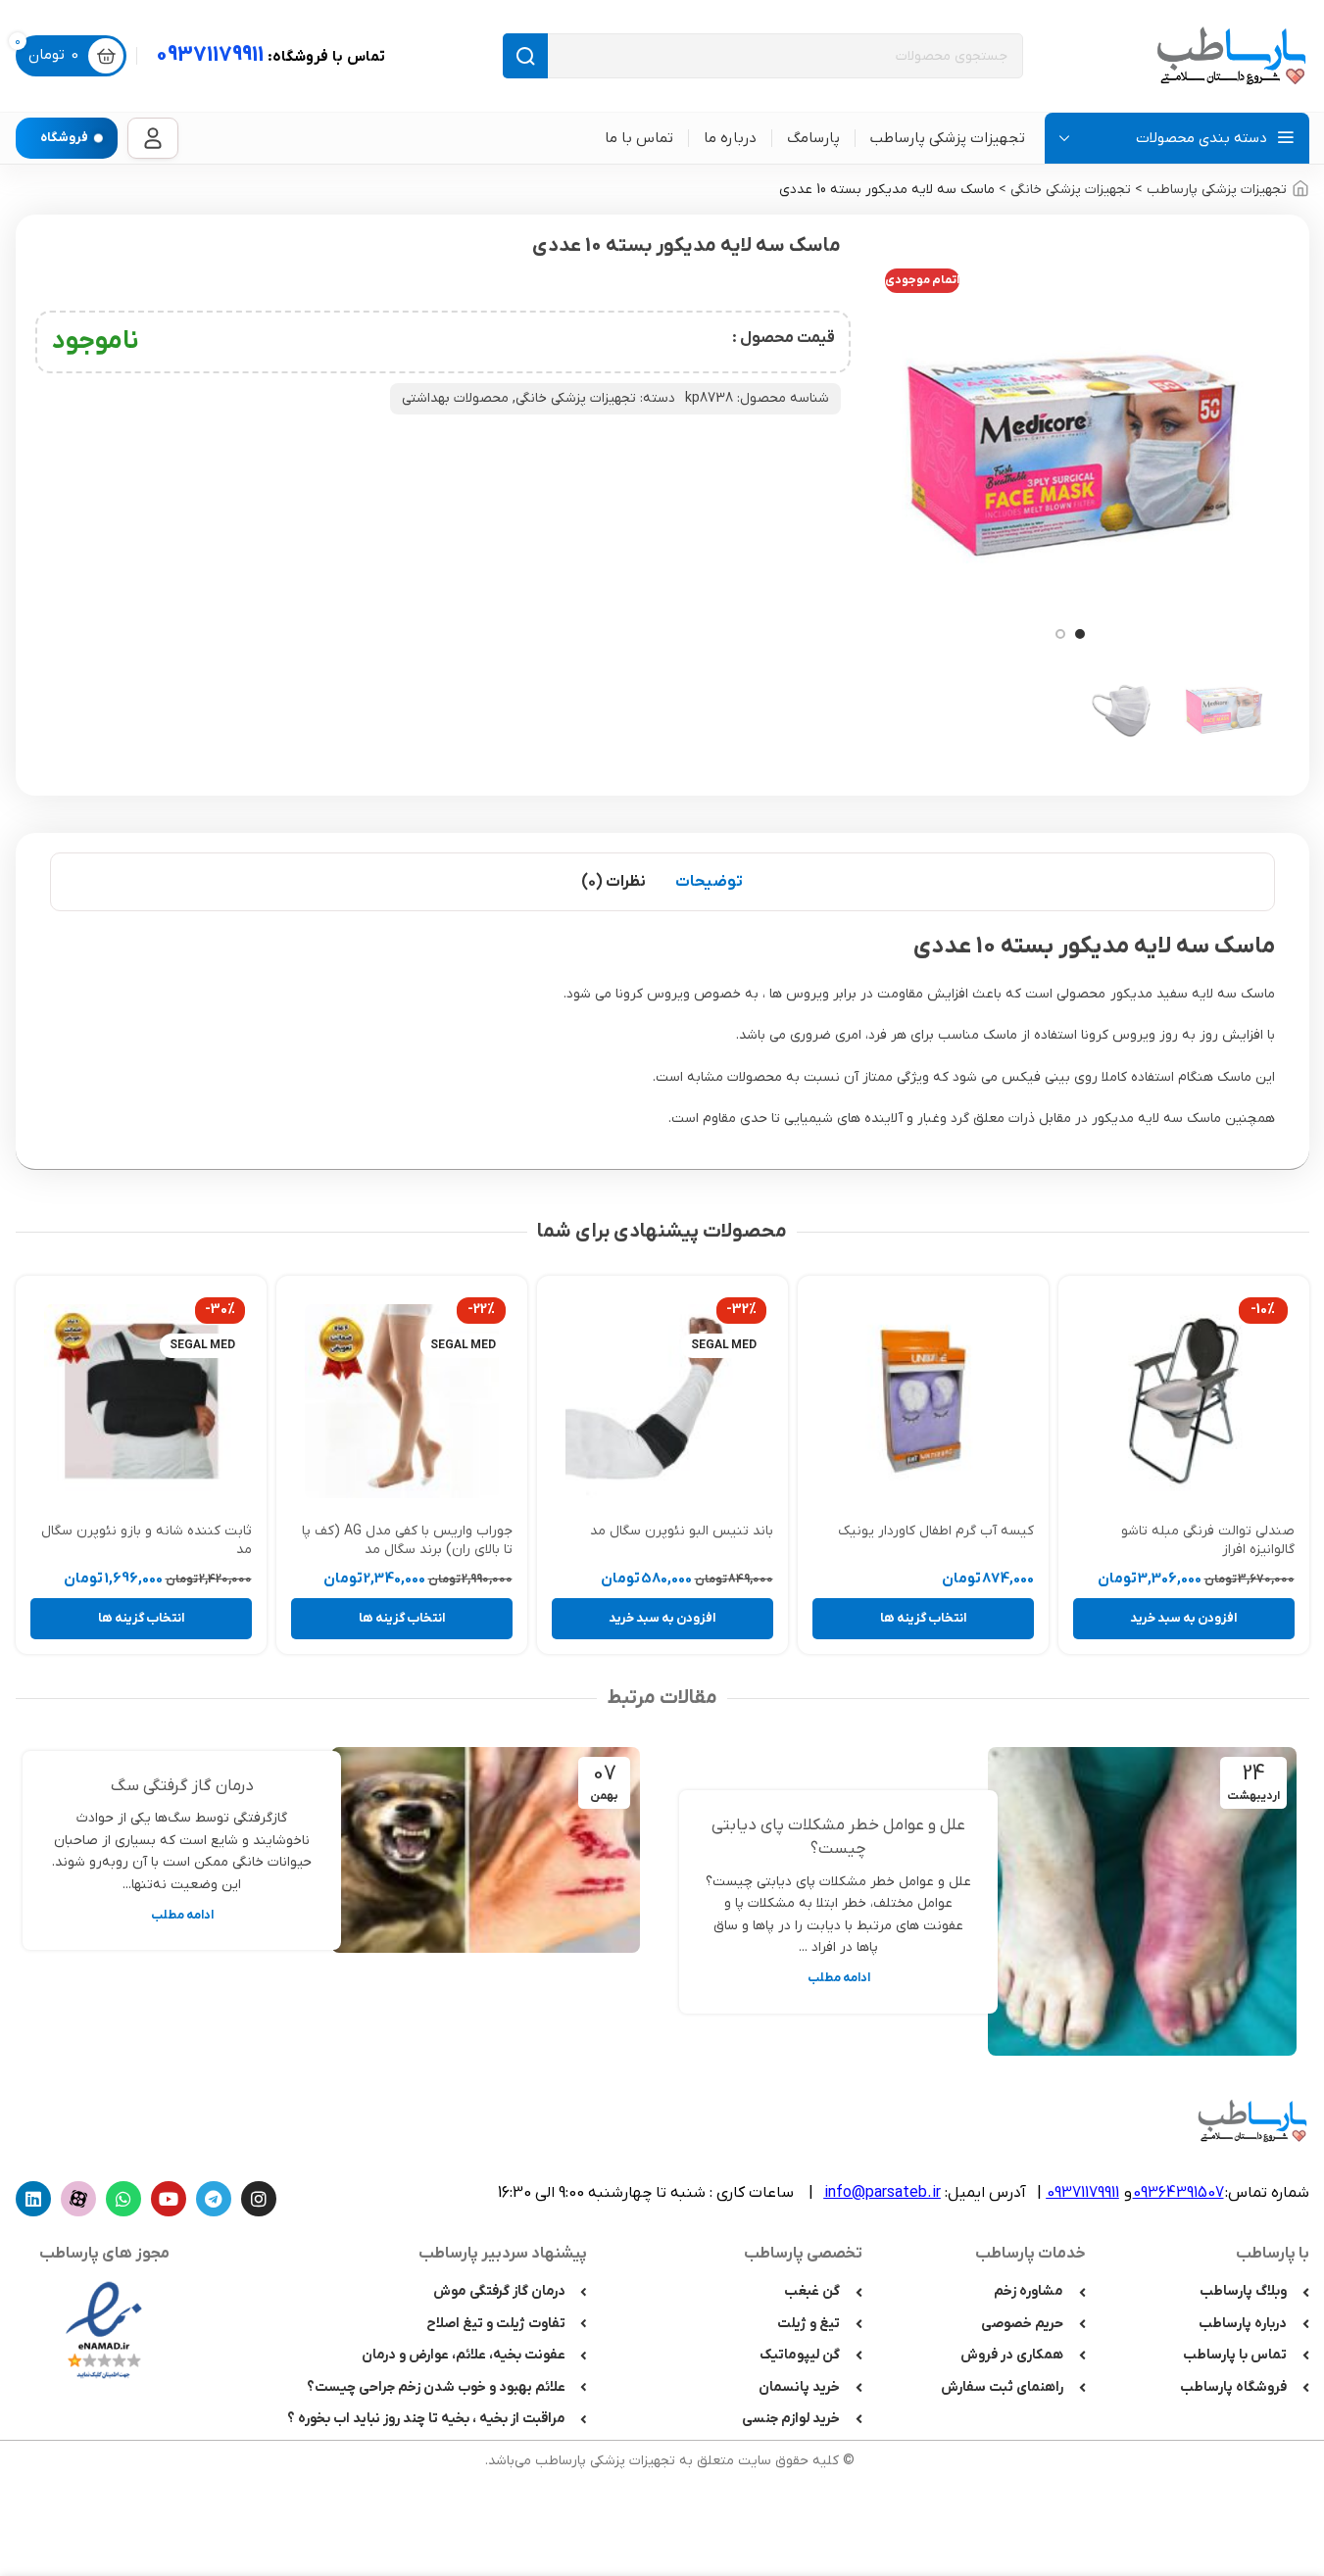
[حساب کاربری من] (153, 138)
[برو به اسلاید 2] (1060, 634)
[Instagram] (259, 2199)
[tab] (709, 882)
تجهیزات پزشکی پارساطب (1217, 190)
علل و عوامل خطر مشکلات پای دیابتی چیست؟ (838, 1837)
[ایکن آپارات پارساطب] (78, 2199)
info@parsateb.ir (883, 2193)
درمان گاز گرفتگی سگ (182, 1786)
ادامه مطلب (839, 1978)
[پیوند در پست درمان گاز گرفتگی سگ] (486, 1850)
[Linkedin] (33, 2199)
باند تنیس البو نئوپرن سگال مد (682, 1531)
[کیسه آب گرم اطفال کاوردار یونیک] (923, 1401)
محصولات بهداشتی (455, 398)
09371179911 (270, 55)
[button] (1184, 1619)
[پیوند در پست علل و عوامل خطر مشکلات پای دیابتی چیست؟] (1142, 1901)
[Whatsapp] (123, 2199)
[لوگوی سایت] (1231, 55)
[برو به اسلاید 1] (1080, 634)
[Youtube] (169, 2199)
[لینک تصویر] (104, 2330)
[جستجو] (525, 56)
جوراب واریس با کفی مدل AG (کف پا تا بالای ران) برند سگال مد (407, 1541)
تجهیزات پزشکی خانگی (1071, 190)
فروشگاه (64, 138)
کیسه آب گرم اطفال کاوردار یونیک (936, 1531)
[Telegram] (214, 2199)
